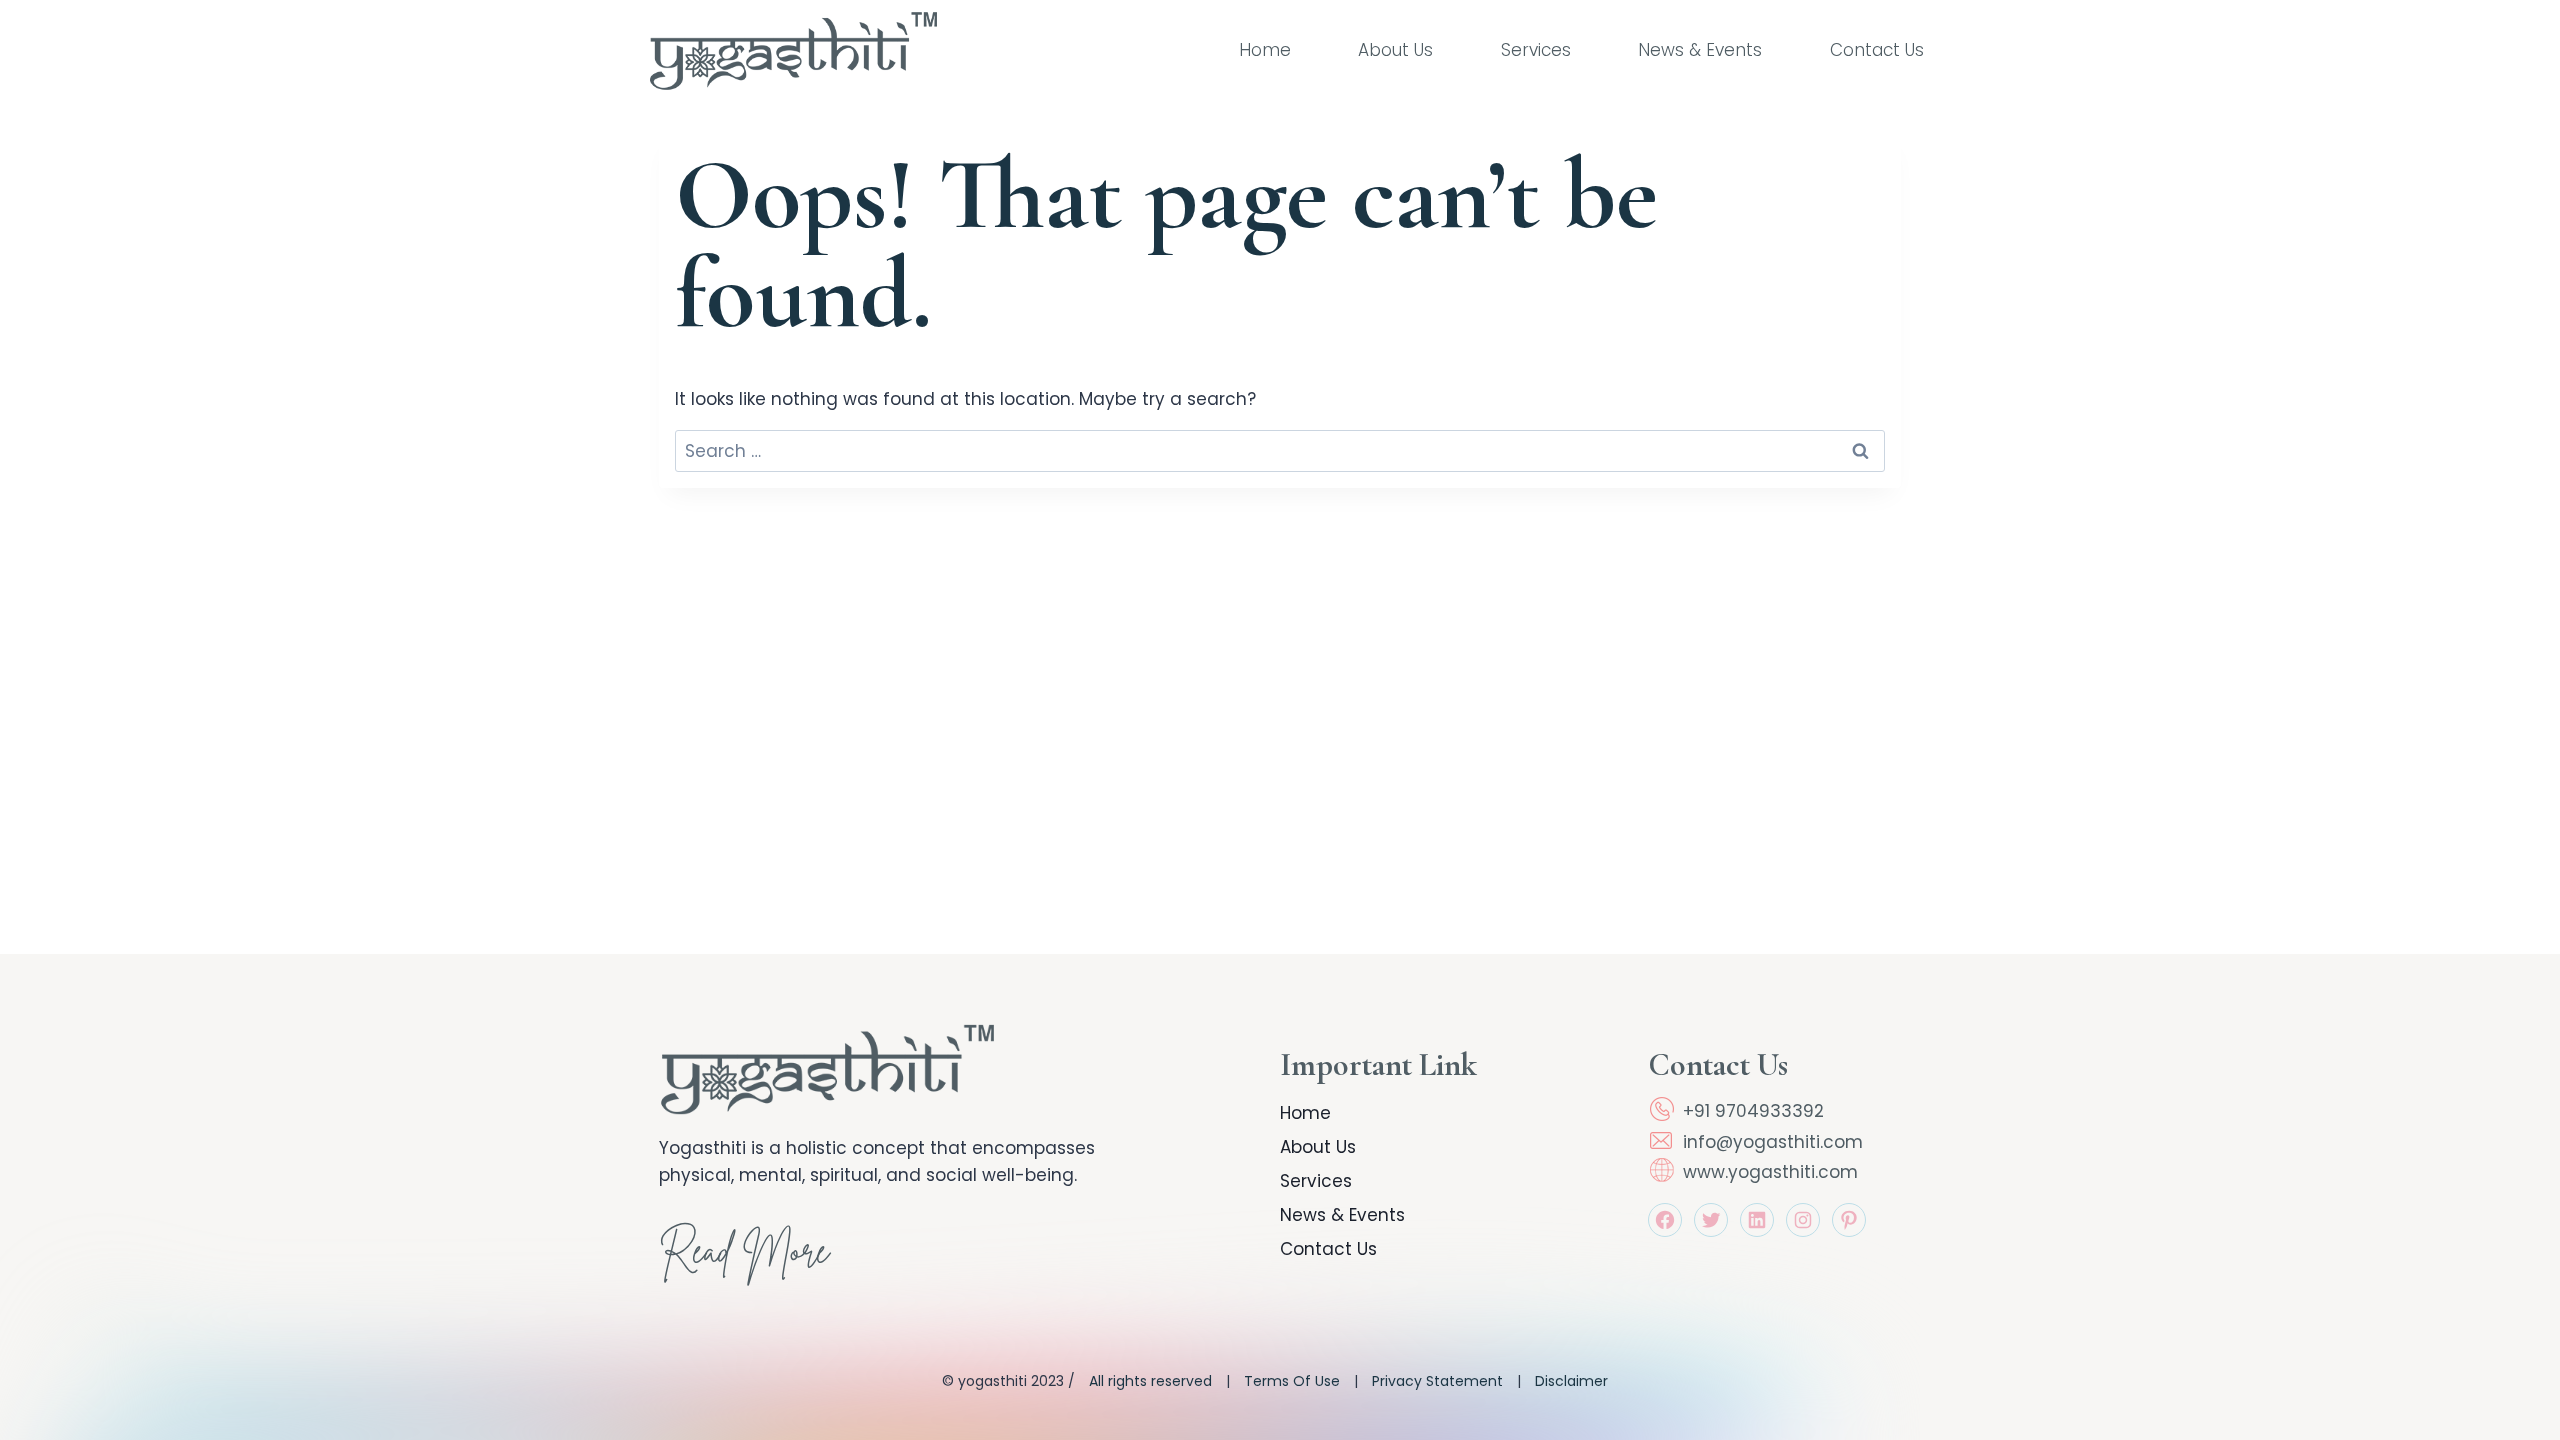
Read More (744, 1256)
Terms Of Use (1292, 1381)
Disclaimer (1571, 1381)
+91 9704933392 (1753, 1111)
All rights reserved (1150, 1381)
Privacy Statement (1437, 1381)
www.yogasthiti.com (1770, 1172)
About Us (1395, 50)
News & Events (1700, 50)
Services (1536, 50)
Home (1265, 50)
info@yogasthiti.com (1773, 1142)
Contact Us (1877, 50)
